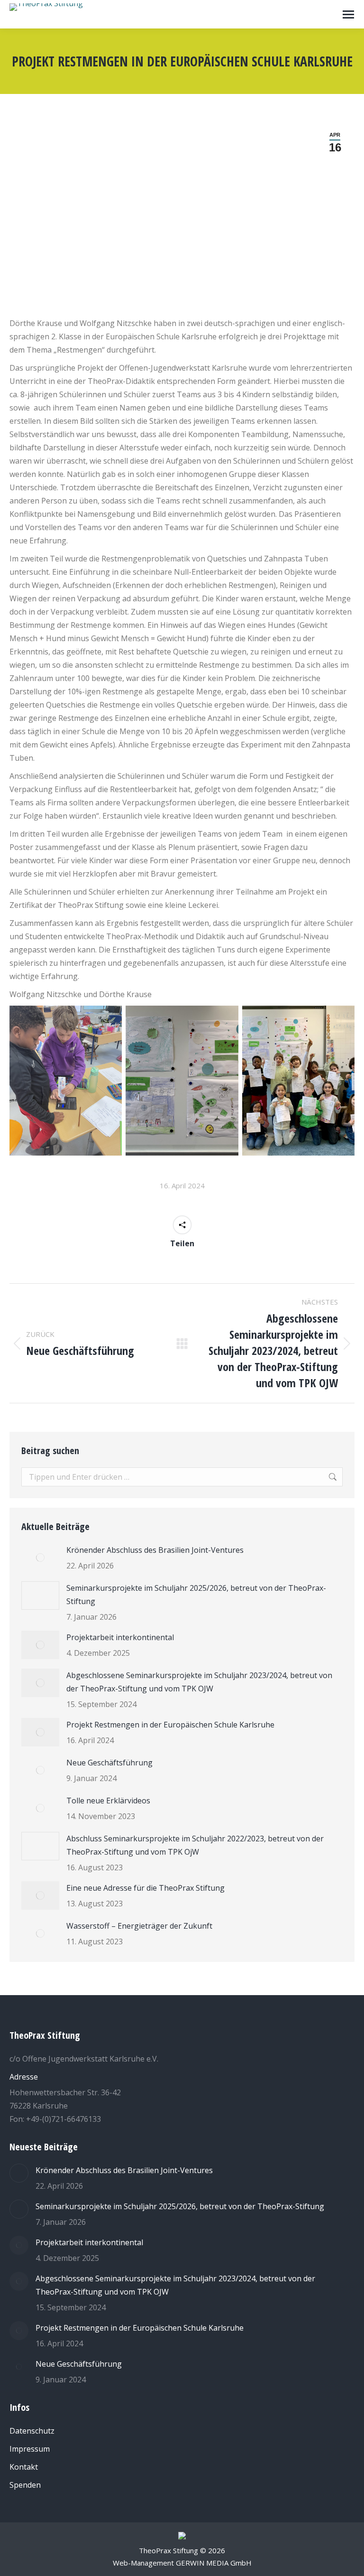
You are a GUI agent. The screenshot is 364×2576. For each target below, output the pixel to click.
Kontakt (24, 2467)
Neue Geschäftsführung (109, 1763)
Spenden (25, 2485)
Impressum (30, 2449)
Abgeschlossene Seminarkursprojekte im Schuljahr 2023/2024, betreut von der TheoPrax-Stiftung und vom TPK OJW (199, 1682)
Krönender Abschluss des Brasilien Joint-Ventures (155, 1550)
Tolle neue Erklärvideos (108, 1801)
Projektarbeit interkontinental (120, 1637)
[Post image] (40, 1558)
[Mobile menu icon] (348, 14)
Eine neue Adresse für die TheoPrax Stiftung (146, 1888)
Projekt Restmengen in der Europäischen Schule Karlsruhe (170, 1725)
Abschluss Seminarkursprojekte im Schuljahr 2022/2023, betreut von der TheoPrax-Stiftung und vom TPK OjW (195, 1845)
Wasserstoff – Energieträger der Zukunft (139, 1926)
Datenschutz (32, 2431)
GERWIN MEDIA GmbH (214, 2563)
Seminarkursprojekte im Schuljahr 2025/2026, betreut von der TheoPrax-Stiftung (196, 1595)
